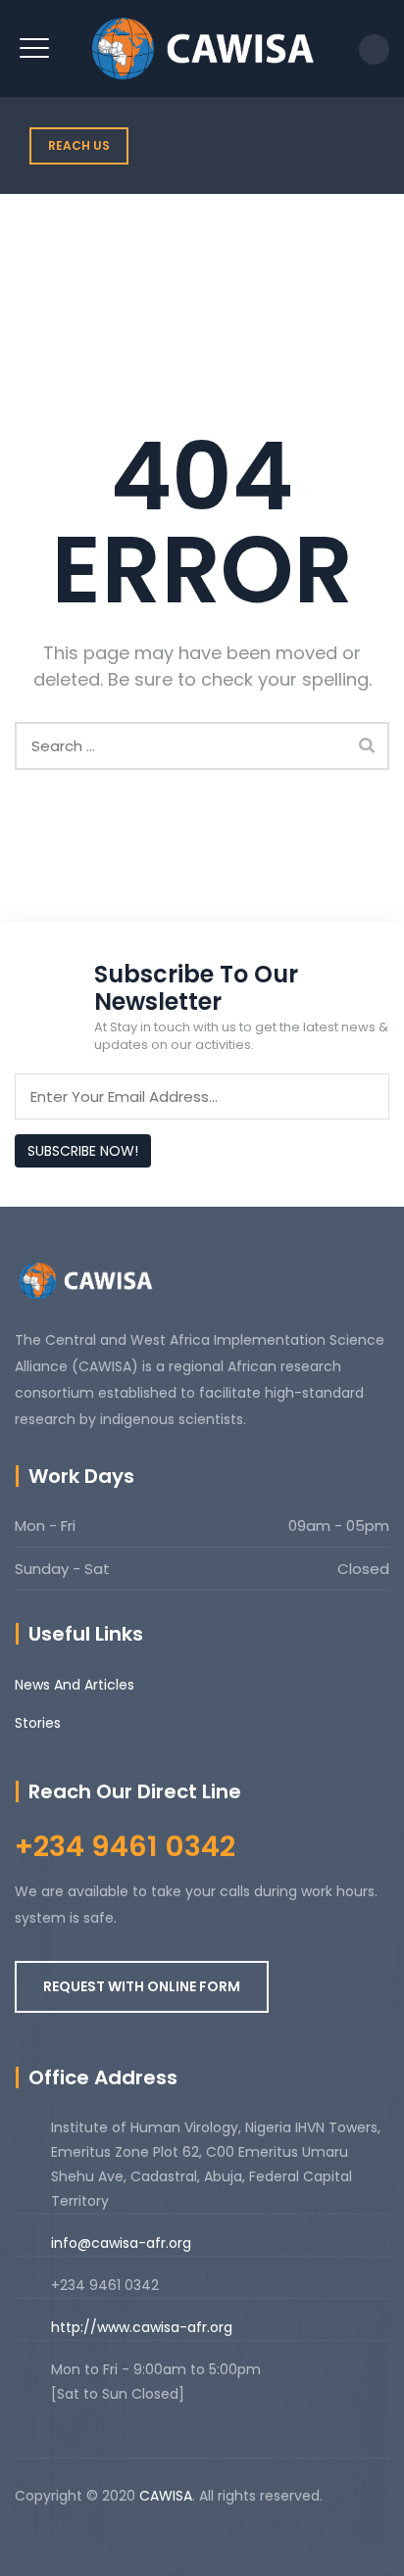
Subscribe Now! (83, 1151)
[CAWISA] (202, 48)
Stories (38, 1723)
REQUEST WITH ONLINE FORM (142, 1986)
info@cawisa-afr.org (121, 2243)
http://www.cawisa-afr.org (142, 2327)
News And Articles (75, 1685)
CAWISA (166, 2496)
